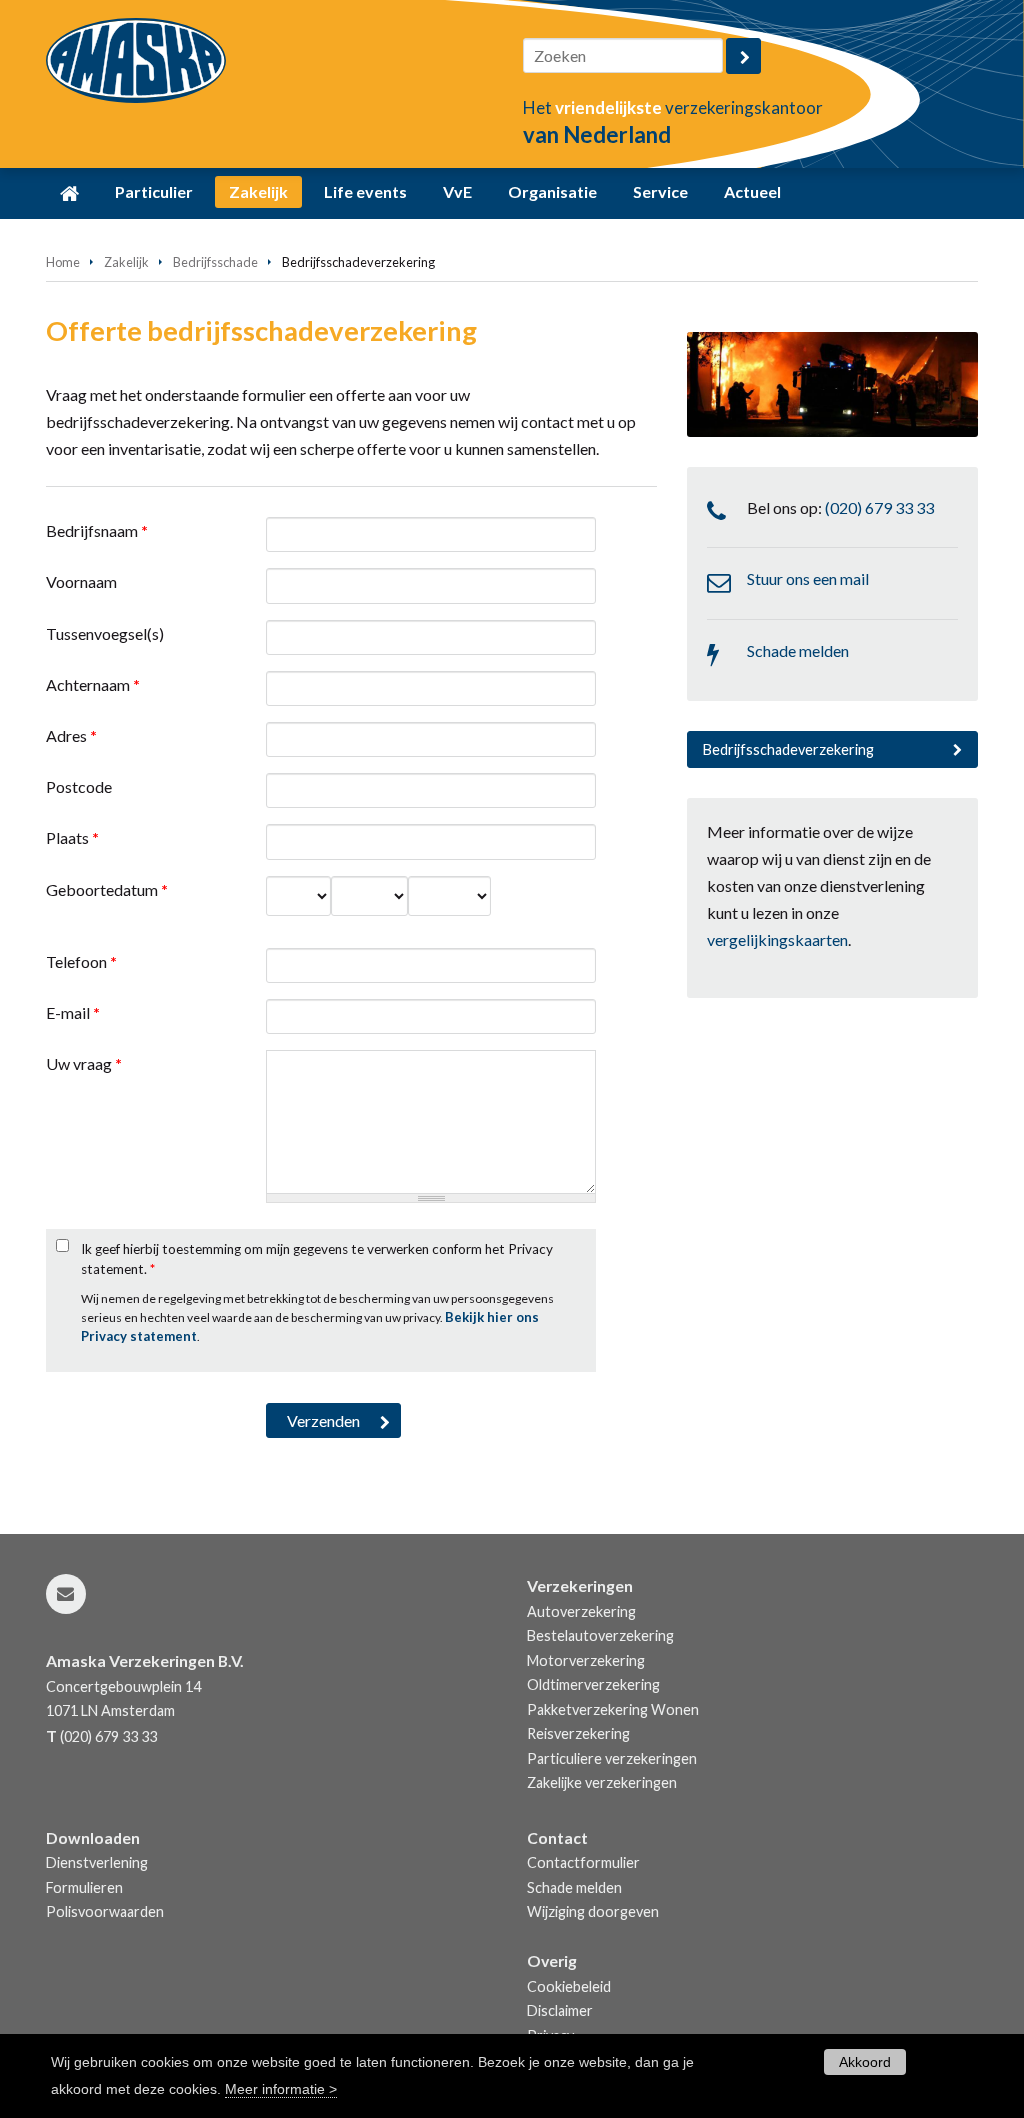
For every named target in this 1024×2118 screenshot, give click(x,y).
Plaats (72, 837)
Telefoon (81, 961)
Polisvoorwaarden (105, 1911)
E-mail (73, 1012)
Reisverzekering (578, 1733)
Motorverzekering (586, 1660)
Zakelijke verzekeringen (602, 1782)
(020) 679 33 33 (879, 507)
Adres (71, 735)
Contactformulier (583, 1862)
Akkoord (865, 2062)
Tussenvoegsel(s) (105, 633)
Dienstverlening (97, 1862)
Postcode (79, 786)
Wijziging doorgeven (593, 1911)
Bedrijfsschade (215, 262)
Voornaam (81, 581)
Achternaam (93, 684)
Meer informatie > (281, 2089)
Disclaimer (560, 2010)
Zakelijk (126, 262)
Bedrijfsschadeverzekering (788, 749)
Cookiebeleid (569, 1986)
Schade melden (798, 650)
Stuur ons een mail (808, 578)
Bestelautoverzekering (600, 1635)
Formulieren (84, 1887)
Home (63, 262)
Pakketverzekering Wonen (613, 1709)
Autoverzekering (581, 1611)
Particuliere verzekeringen (612, 1758)
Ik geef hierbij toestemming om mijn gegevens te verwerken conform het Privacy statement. (317, 1259)
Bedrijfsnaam (97, 530)
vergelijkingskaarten (777, 939)
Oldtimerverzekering (593, 1684)
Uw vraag (84, 1063)
